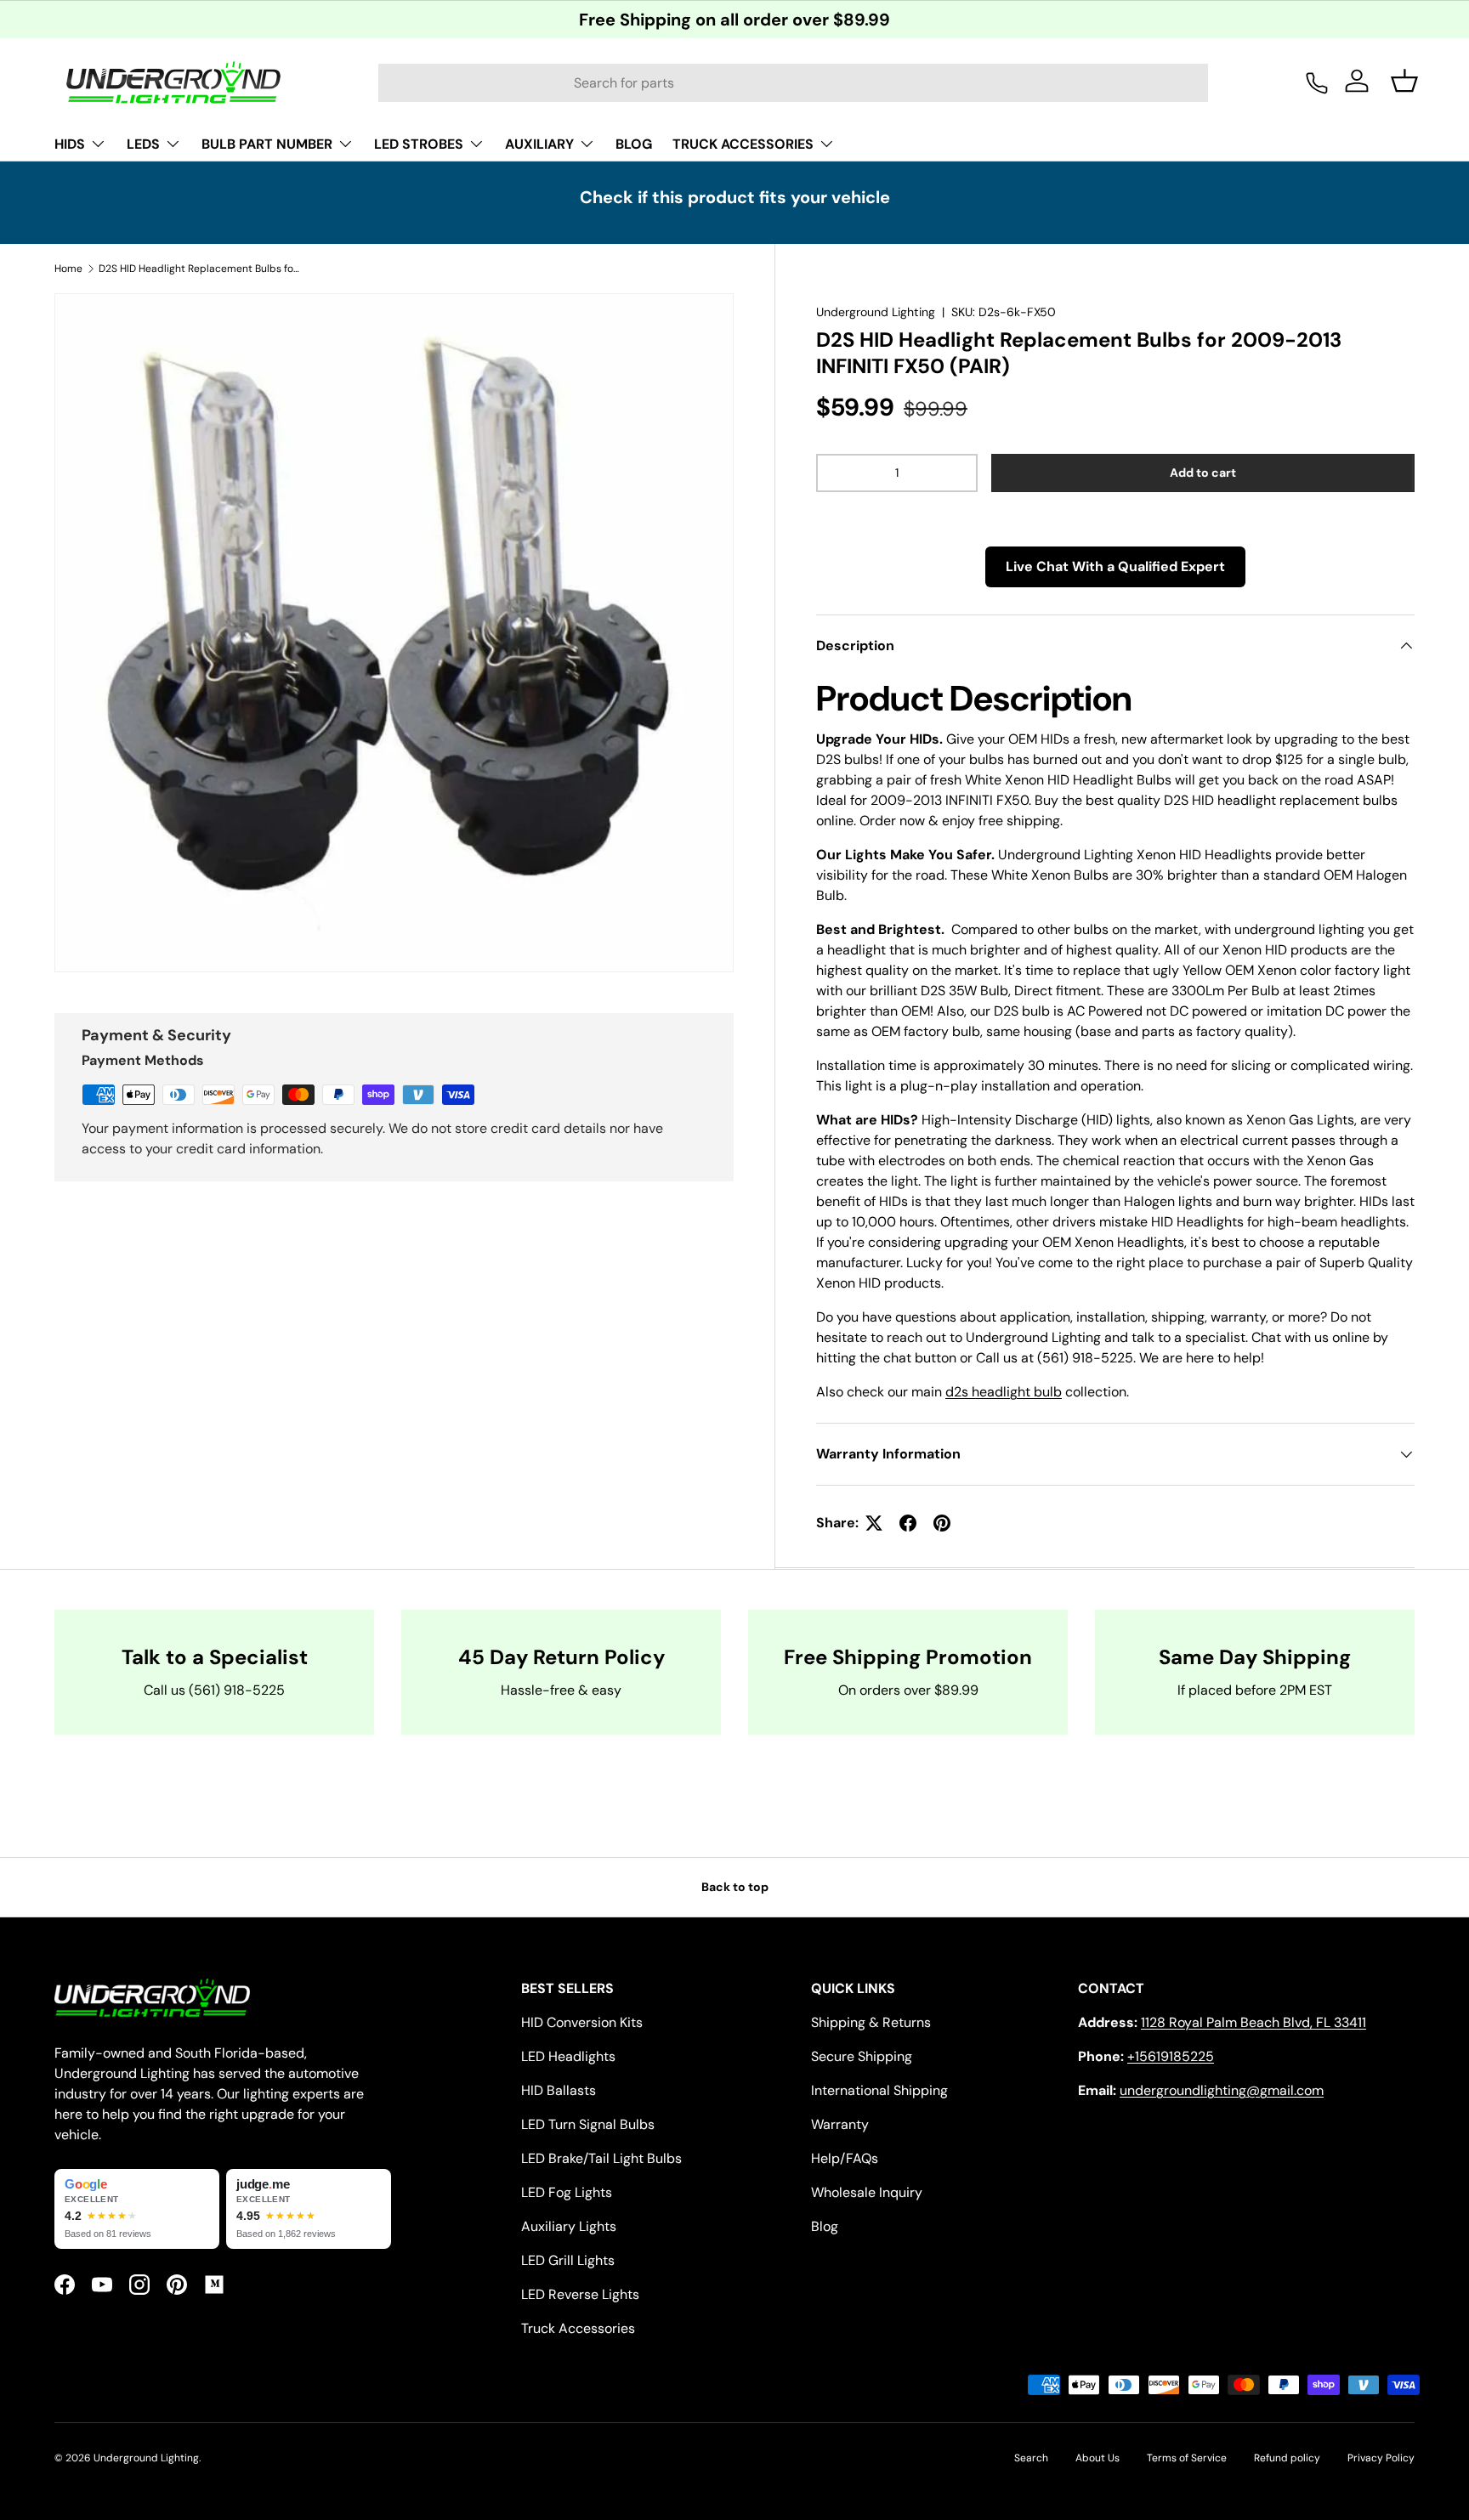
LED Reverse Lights (580, 2294)
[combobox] (793, 83)
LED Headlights (568, 2056)
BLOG (634, 144)
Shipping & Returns (871, 2022)
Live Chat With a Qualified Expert (1115, 566)
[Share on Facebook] (908, 1523)
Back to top (735, 1887)
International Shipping (879, 2090)
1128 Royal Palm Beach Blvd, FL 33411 (1253, 2022)
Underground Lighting (876, 312)
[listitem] (137, 2209)
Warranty (840, 2124)
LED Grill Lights (568, 2260)
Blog (825, 2226)
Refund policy (1287, 2458)
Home (68, 269)
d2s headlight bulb (1004, 1392)
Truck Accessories (578, 2328)
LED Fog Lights (567, 2192)
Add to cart (1203, 473)
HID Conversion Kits (582, 2022)
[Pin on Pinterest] (942, 1523)
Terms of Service (1187, 2458)
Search (1031, 2458)
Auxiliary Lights (569, 2226)
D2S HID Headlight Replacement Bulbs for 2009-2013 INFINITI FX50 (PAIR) (201, 269)
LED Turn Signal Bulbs (588, 2124)
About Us (1097, 2458)
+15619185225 (1171, 2056)
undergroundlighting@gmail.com (1222, 2090)
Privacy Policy (1381, 2458)
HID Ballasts (559, 2090)
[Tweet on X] (874, 1523)
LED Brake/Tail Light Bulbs (601, 2158)
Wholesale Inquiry (867, 2192)
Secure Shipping (862, 2056)
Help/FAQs (845, 2158)
